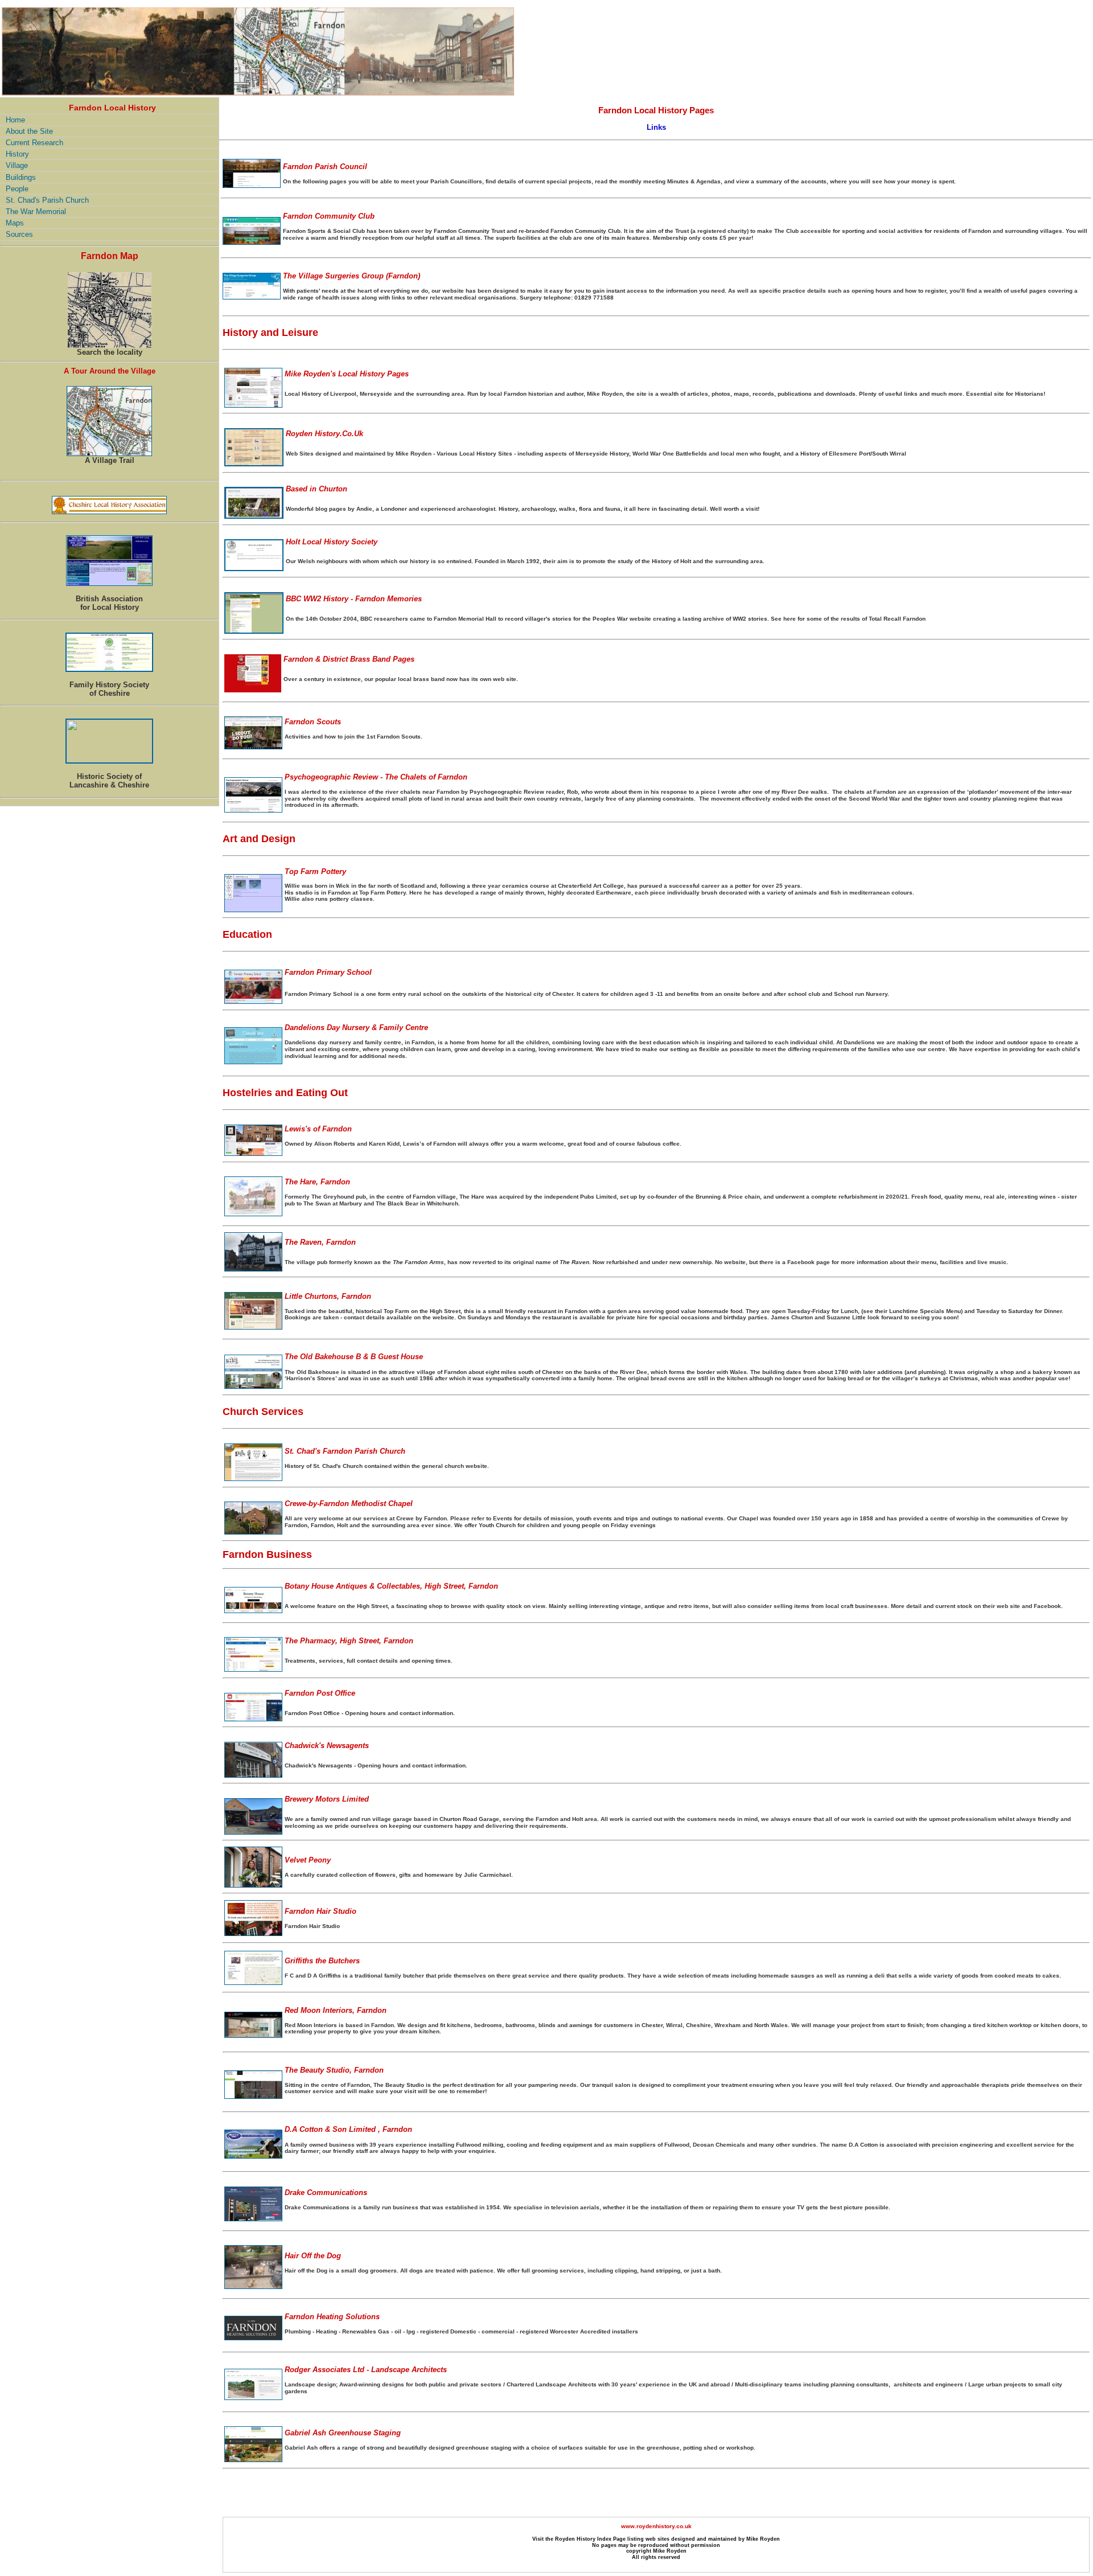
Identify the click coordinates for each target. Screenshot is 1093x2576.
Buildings (21, 177)
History (17, 154)
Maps (15, 223)
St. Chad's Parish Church (47, 200)
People (17, 189)
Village (17, 165)
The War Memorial (36, 212)
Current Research (34, 143)
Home (15, 120)
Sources (19, 234)
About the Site (29, 131)
